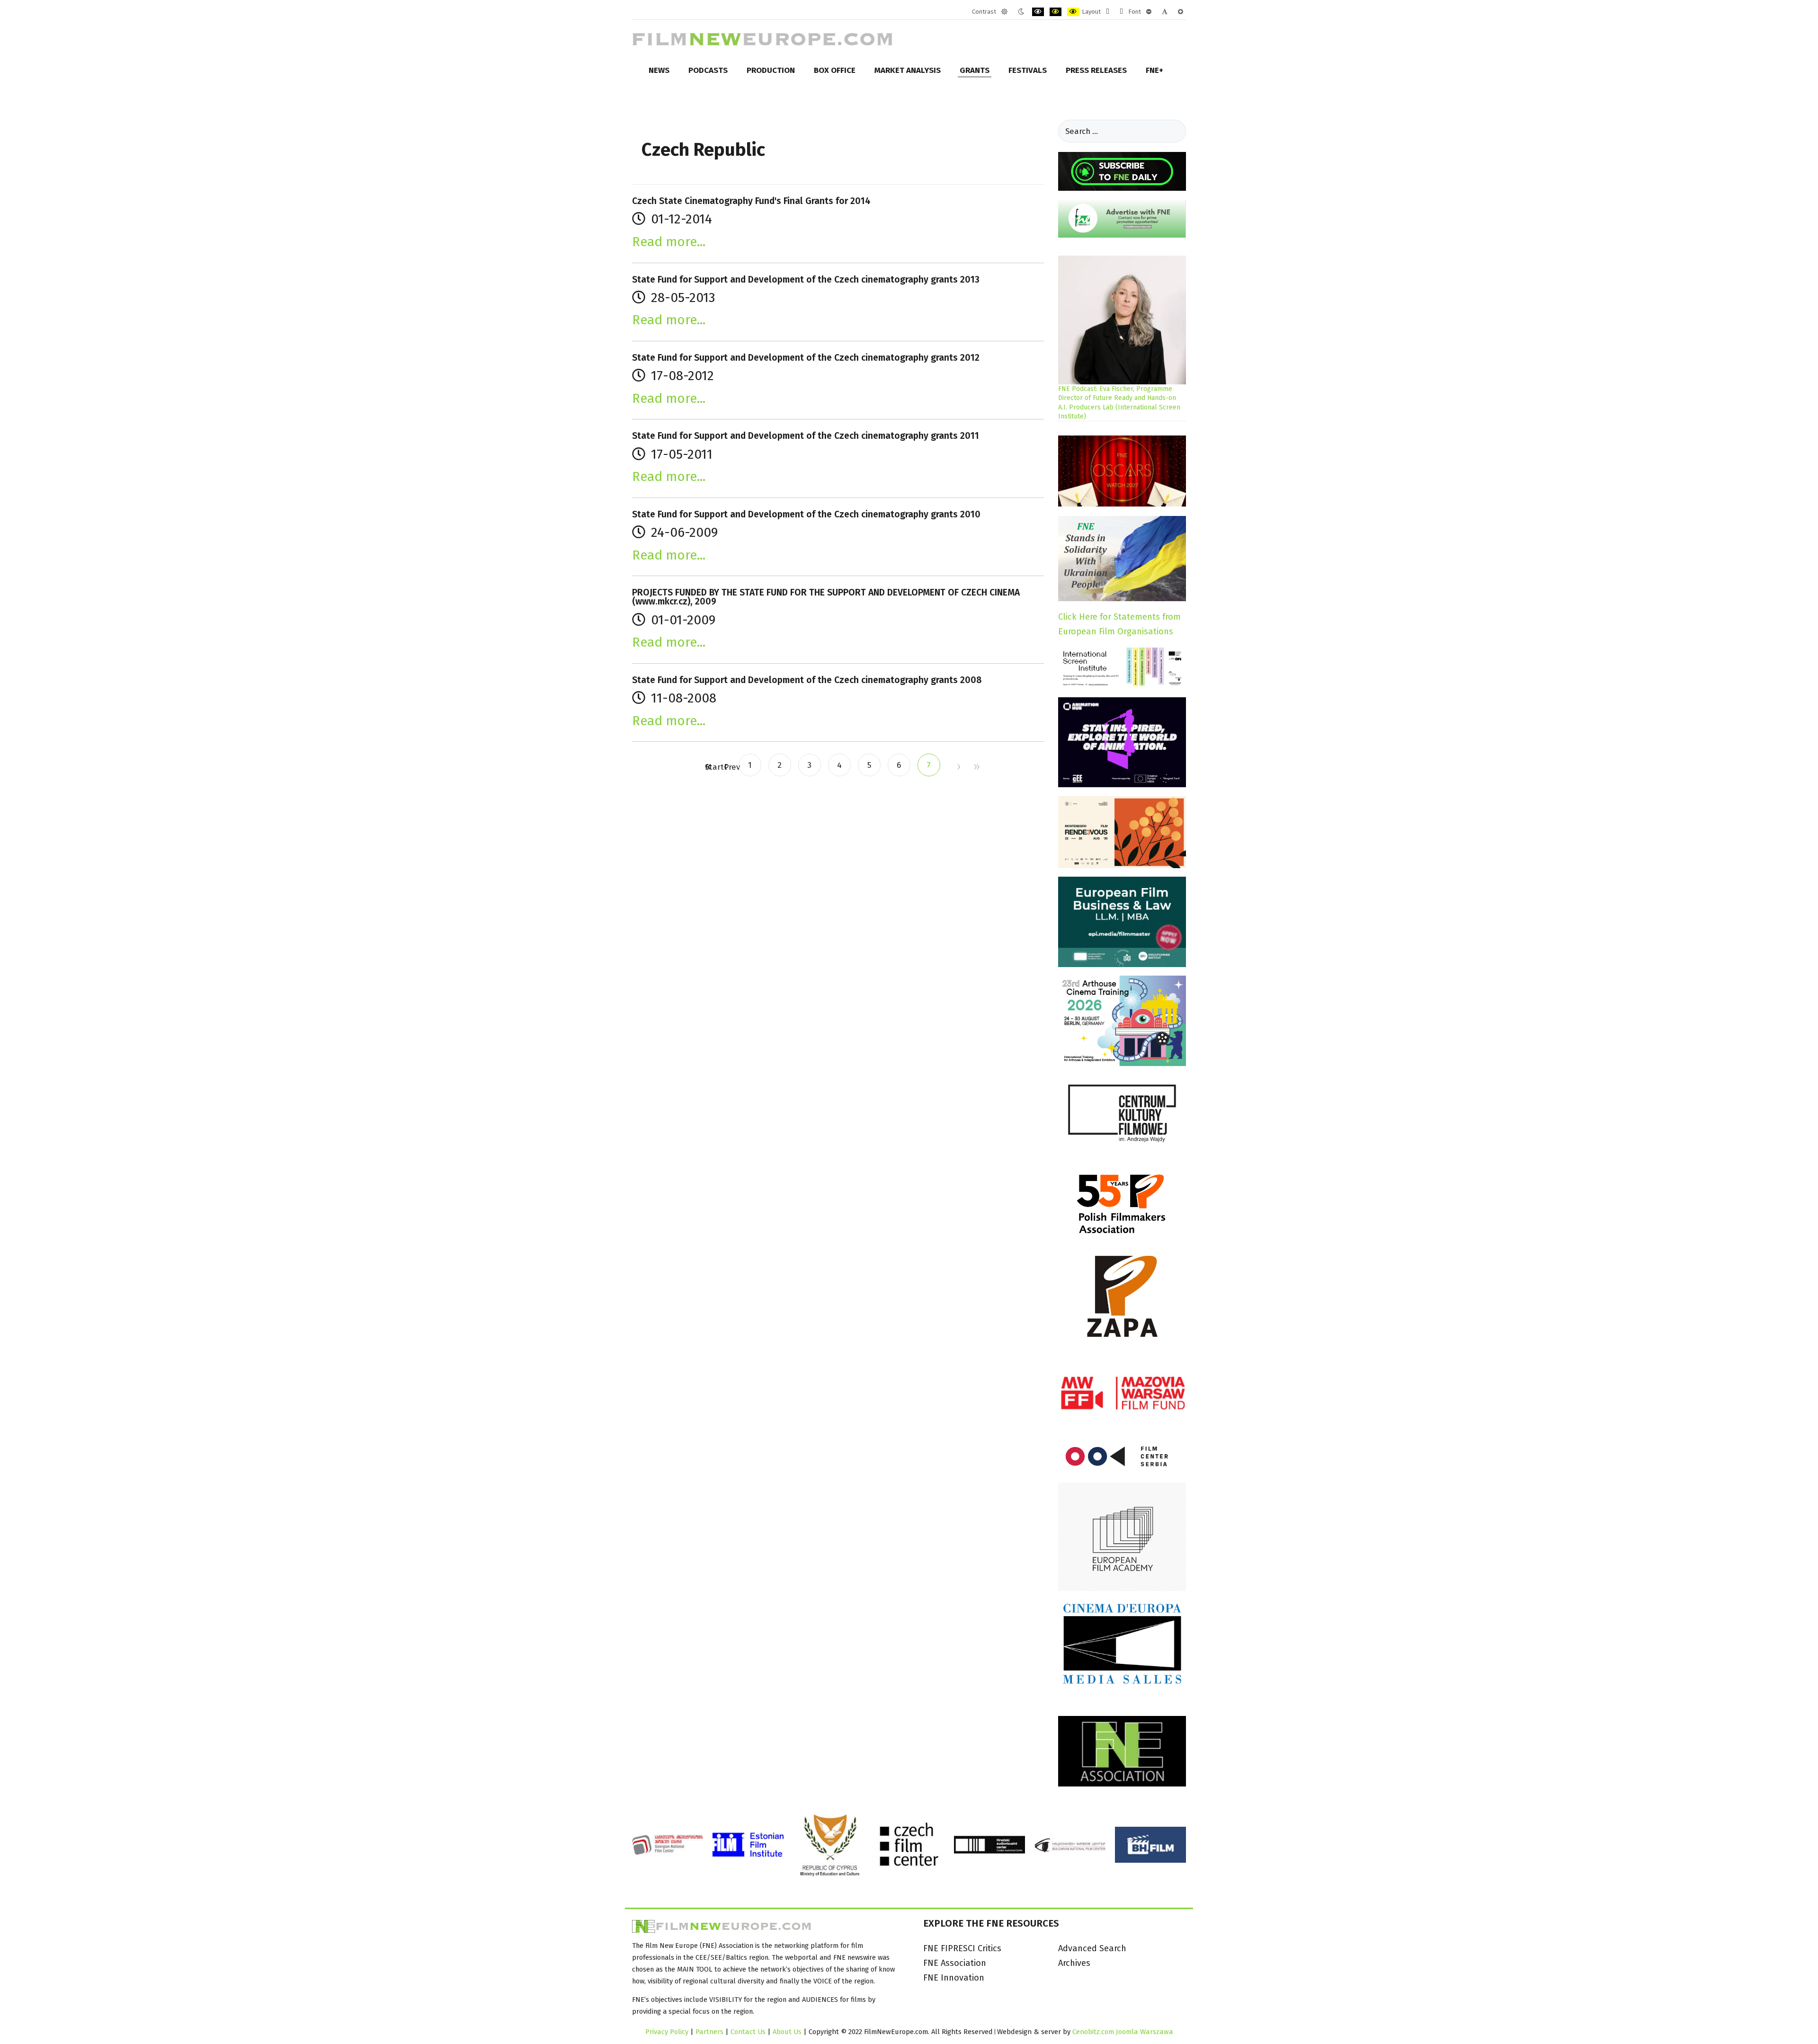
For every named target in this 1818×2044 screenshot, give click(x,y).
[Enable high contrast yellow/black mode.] (1073, 12)
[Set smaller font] (1149, 12)
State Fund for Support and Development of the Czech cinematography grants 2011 (806, 436)
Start (708, 767)
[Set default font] (1165, 12)
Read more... (669, 242)
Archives (1074, 1963)
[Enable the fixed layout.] (1108, 12)
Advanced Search (1092, 1948)
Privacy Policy (667, 2032)
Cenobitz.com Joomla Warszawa (1123, 2032)
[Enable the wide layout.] (1121, 12)
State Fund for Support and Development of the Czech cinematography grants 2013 (806, 280)
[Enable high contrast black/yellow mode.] (1056, 12)
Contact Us (749, 2032)
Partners (709, 2032)
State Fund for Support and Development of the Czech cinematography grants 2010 (806, 514)
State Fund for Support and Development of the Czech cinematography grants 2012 (806, 358)
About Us (787, 2032)
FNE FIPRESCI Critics (962, 1948)
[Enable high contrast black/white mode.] (1038, 12)
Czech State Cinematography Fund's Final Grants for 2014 (751, 201)
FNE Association (955, 1963)
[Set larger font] (1181, 12)
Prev (725, 767)
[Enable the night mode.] (1021, 12)
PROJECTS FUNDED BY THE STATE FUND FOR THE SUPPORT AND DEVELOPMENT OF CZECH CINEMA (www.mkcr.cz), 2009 (826, 597)
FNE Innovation (954, 1978)
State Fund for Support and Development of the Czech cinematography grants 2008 (807, 680)
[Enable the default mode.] (1004, 12)
